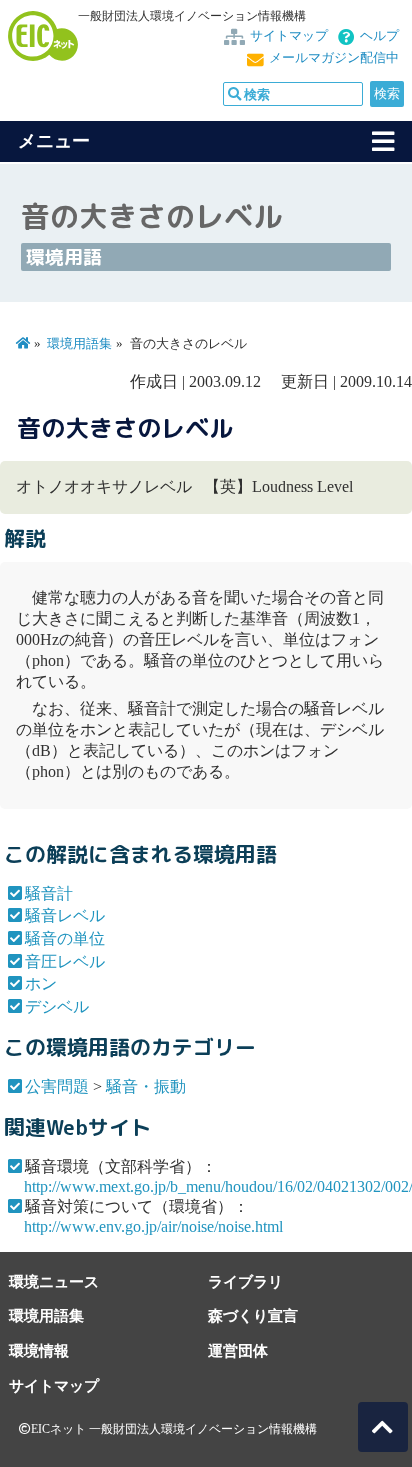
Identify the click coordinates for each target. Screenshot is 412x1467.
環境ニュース (54, 1281)
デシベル (57, 1006)
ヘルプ (379, 36)
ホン (41, 983)
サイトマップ (289, 36)
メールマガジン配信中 (334, 58)
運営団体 (238, 1350)
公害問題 (57, 1086)
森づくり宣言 (253, 1315)
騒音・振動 (146, 1086)
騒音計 (49, 893)
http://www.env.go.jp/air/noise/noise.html (153, 1226)
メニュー (54, 141)
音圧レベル (65, 961)
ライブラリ (245, 1281)
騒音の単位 (65, 938)
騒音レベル (65, 915)
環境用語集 (79, 344)
